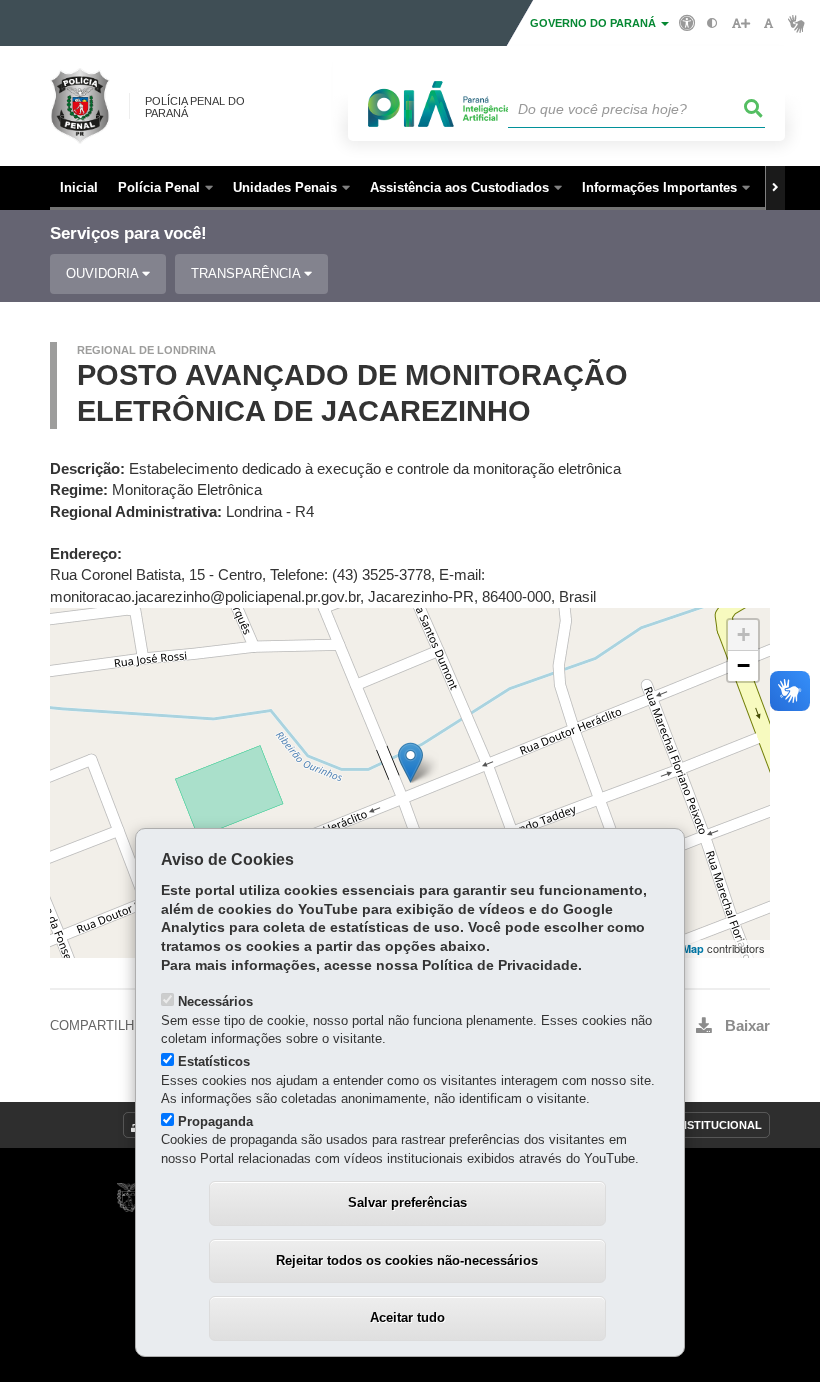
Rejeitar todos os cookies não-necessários (407, 1260)
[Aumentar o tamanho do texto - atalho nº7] (740, 23)
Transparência (247, 273)
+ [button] (743, 634)
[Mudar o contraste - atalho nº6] (712, 23)
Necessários (215, 1001)
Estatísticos (214, 1061)
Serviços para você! (128, 233)
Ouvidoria (104, 273)
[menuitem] (165, 188)
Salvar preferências (407, 1202)
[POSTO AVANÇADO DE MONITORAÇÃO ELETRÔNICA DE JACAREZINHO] (410, 762)
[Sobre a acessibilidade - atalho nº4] (687, 22)
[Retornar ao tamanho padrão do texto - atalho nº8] (768, 23)
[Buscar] (754, 109)
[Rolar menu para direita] (775, 188)
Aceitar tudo (407, 1317)
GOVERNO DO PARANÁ (594, 23)
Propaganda (215, 1121)
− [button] (743, 665)
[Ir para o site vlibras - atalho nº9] (796, 23)
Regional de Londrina (146, 350)
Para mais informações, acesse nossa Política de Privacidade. (371, 965)
